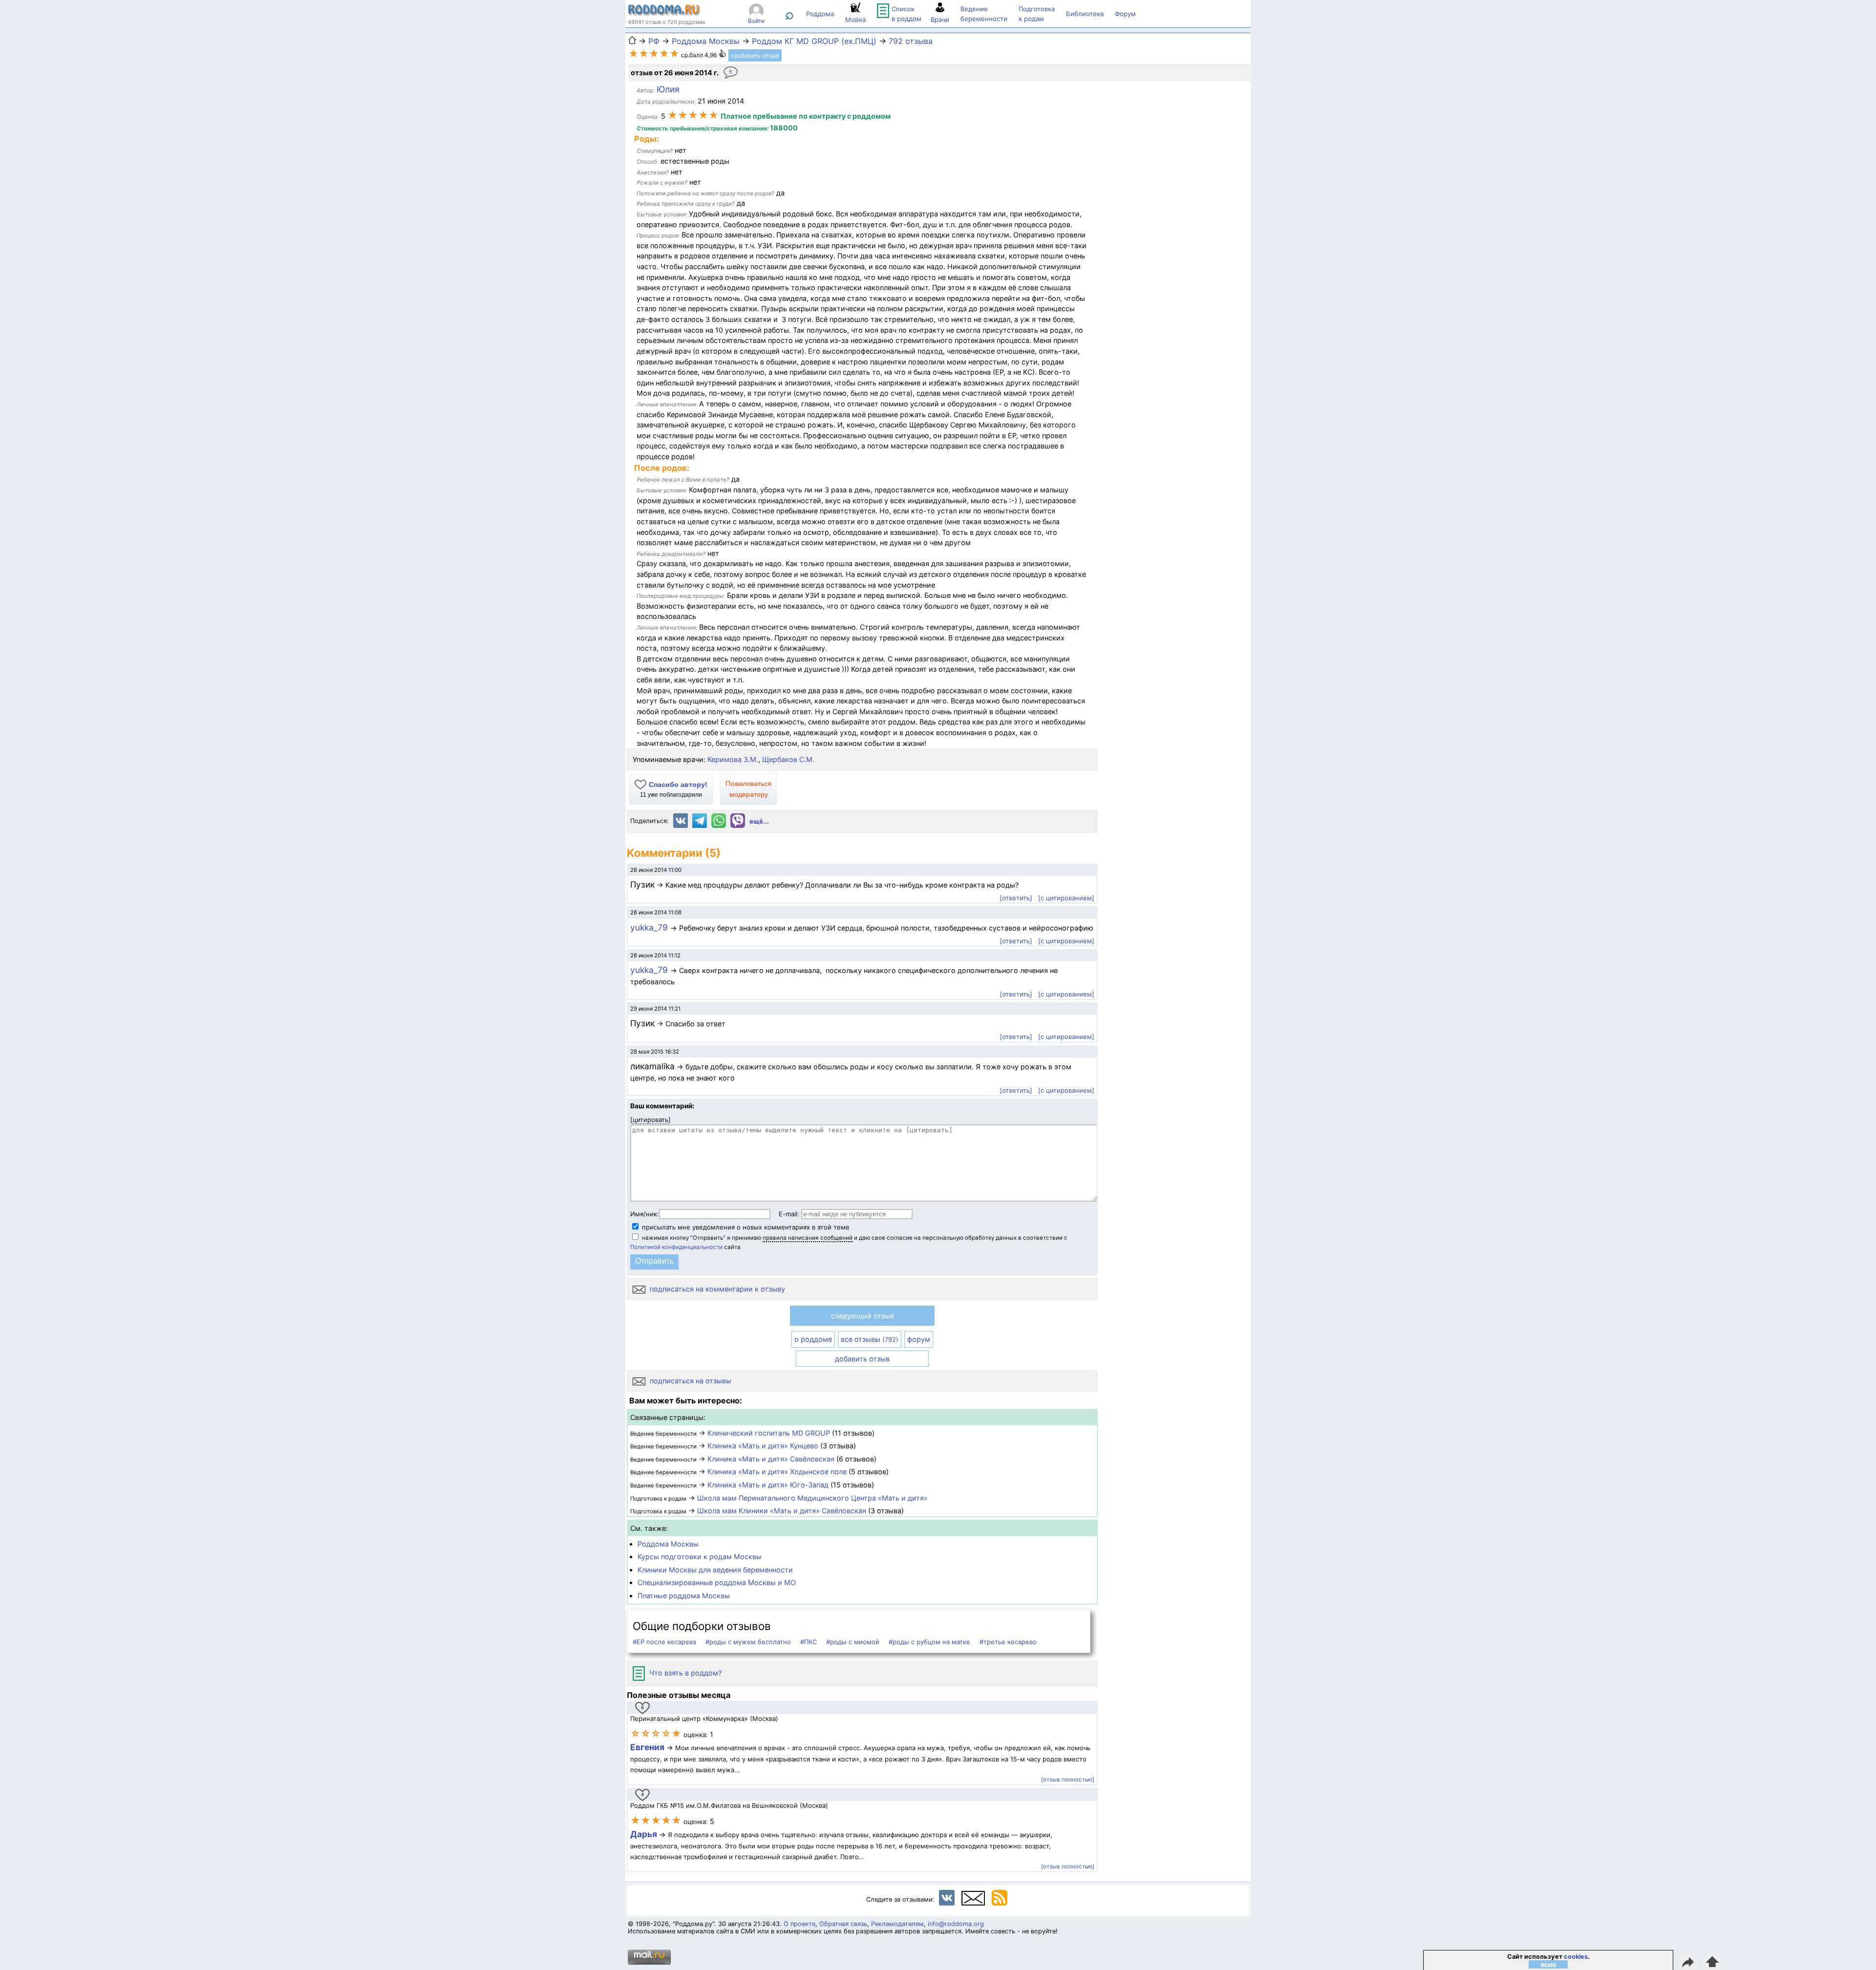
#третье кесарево (1008, 1642)
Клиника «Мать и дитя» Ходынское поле (777, 1472)
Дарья (645, 1834)
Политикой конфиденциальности (676, 1247)
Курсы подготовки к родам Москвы (700, 1557)
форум (919, 1339)
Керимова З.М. (733, 759)
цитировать (650, 1120)
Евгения (647, 1747)
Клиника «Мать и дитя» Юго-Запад (768, 1485)
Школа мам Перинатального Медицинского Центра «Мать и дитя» (812, 1498)
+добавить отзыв (755, 55)
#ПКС (809, 1642)
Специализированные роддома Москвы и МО (717, 1582)
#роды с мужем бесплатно (748, 1642)
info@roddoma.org (956, 1924)
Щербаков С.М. (788, 759)
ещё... (759, 821)
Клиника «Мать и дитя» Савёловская (771, 1459)
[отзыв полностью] (1068, 1779)
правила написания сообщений (808, 1238)
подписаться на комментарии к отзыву (716, 1289)
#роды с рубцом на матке (929, 1642)
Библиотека (1085, 14)
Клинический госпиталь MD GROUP (769, 1433)
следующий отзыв (863, 1316)
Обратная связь (843, 1924)
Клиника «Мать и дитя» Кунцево (763, 1446)
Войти (756, 21)
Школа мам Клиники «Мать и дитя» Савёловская (782, 1511)
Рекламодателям (897, 1924)
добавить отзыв (862, 1359)
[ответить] (1016, 898)
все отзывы (870, 1339)
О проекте (799, 1924)
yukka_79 (650, 927)
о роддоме (813, 1339)
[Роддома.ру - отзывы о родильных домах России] (664, 14)
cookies (1576, 1957)
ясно (1548, 1964)
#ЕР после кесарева (664, 1642)
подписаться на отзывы (690, 1381)
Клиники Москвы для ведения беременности (715, 1570)
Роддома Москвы (668, 1544)
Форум (1125, 14)
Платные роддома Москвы (684, 1596)
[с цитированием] (1066, 898)
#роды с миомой (853, 1642)
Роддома (820, 14)
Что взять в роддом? (684, 1673)
